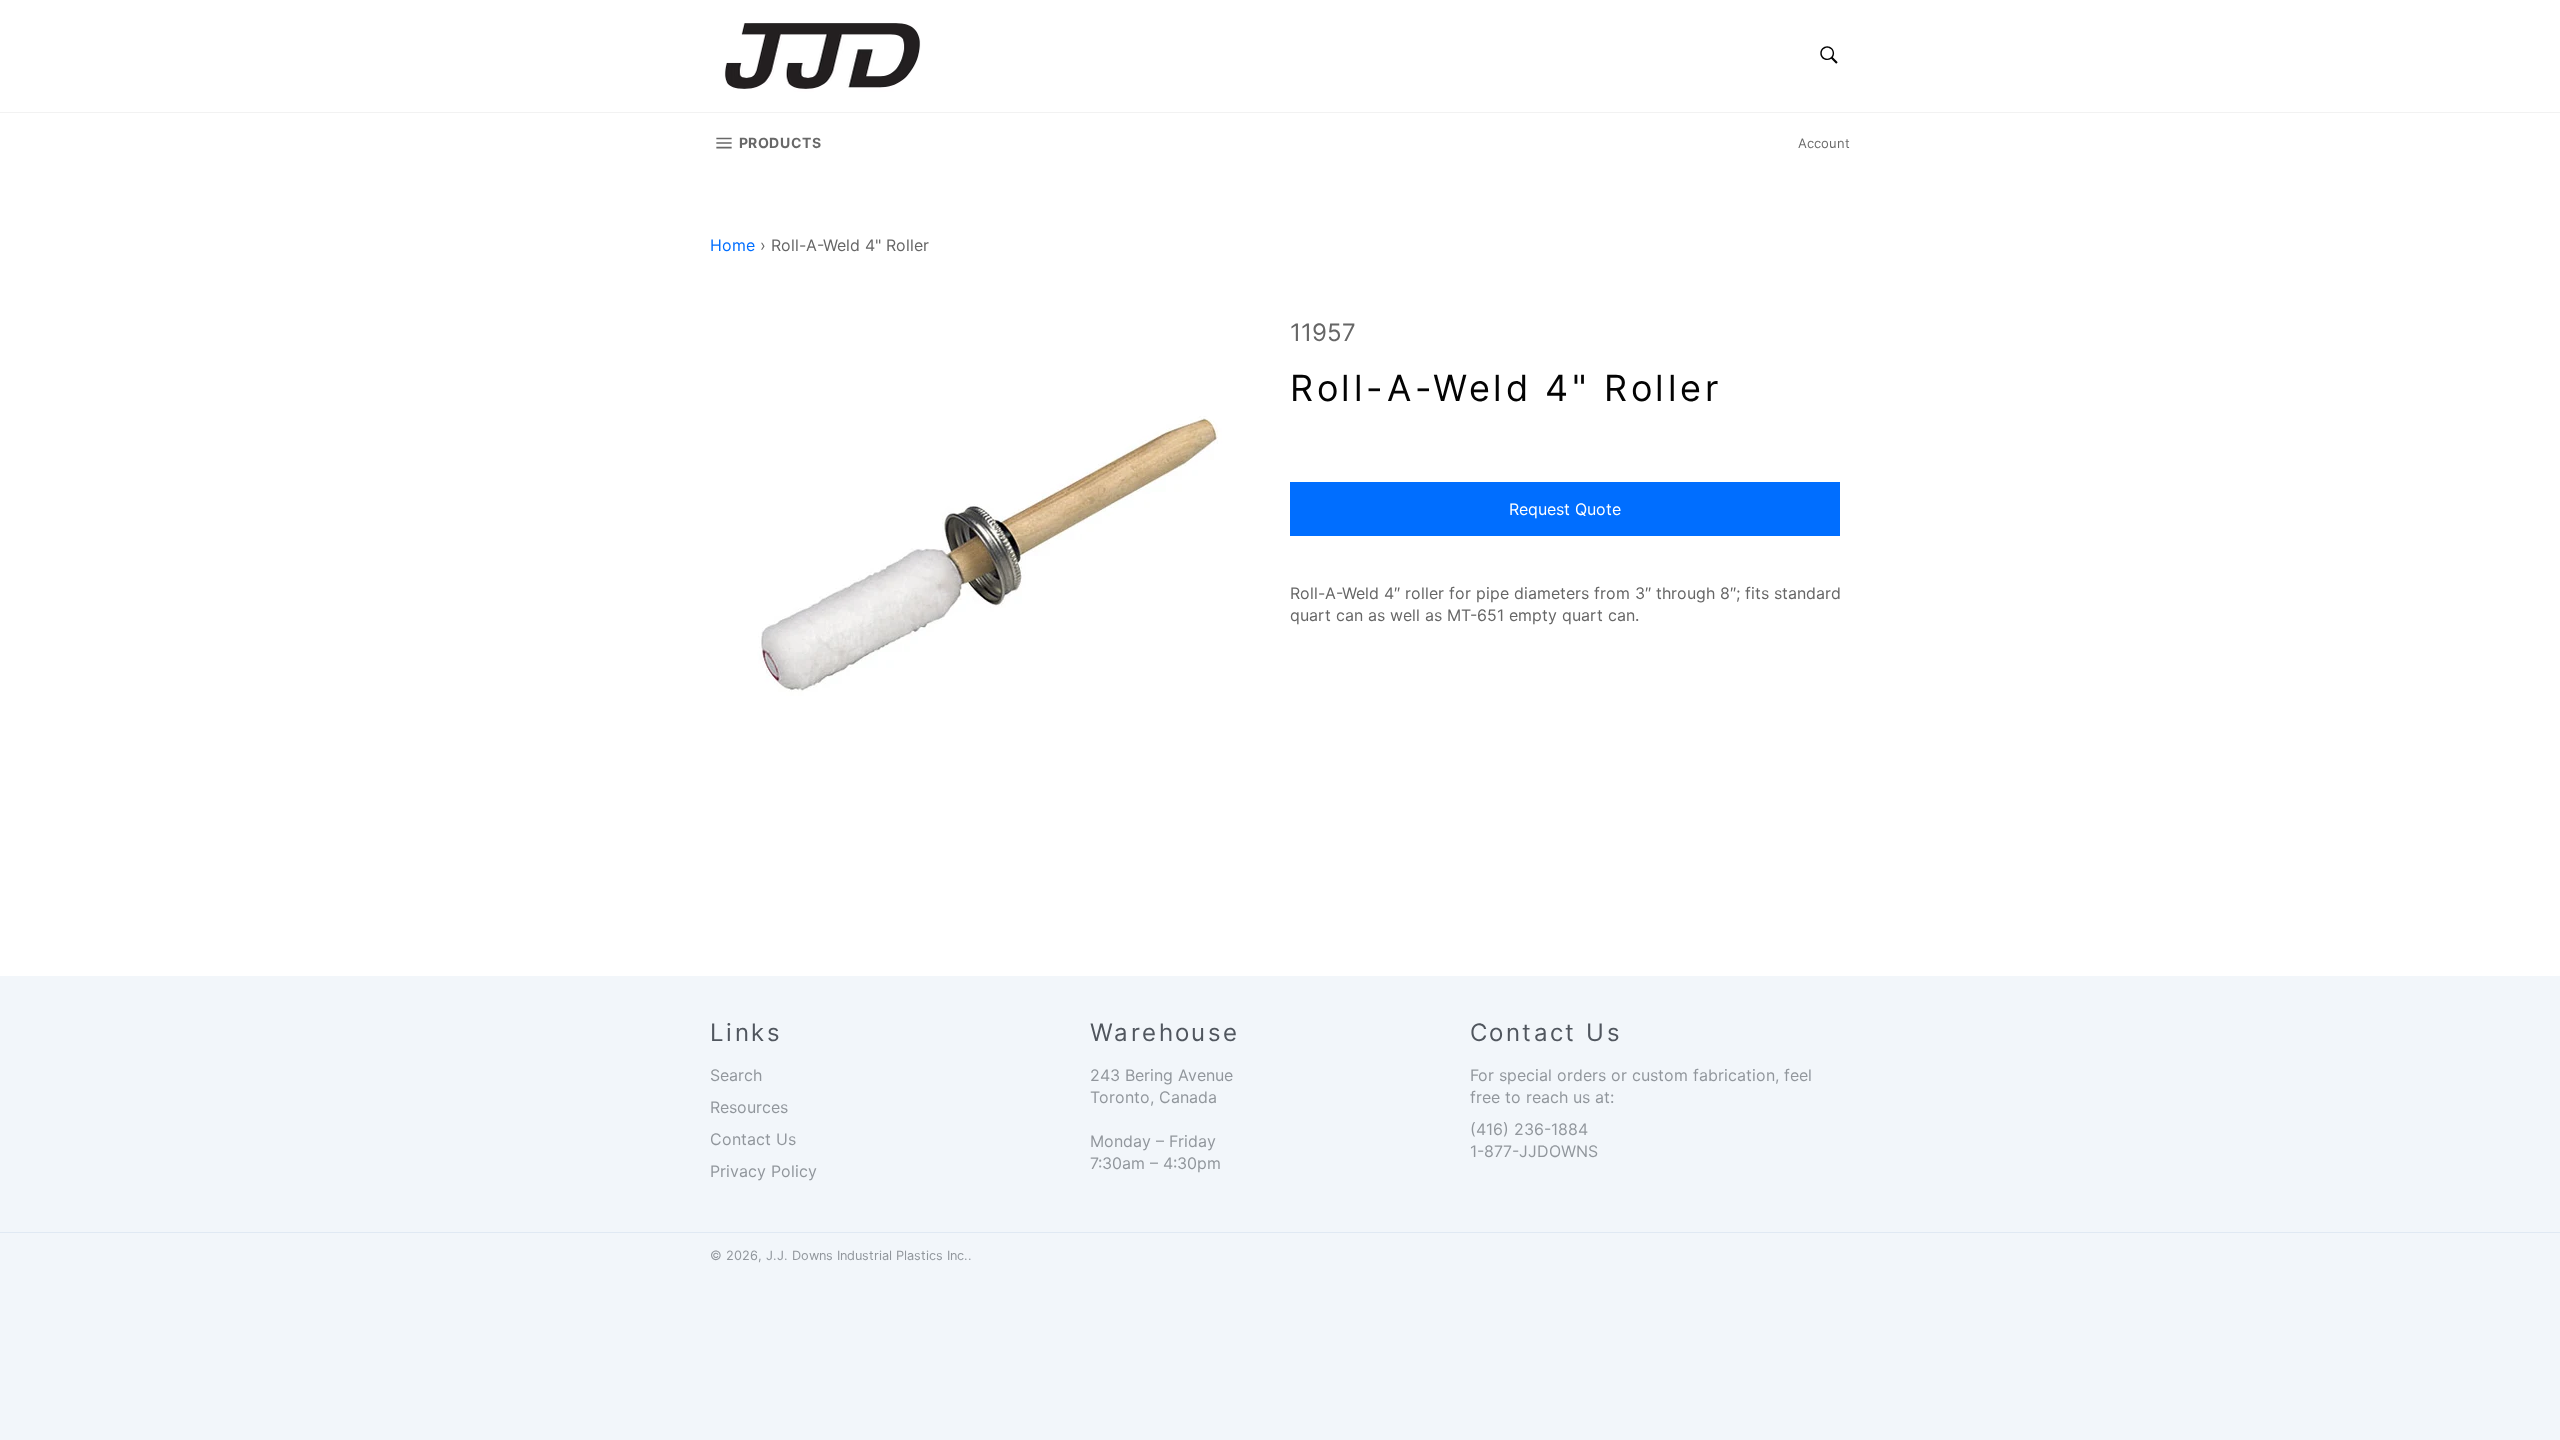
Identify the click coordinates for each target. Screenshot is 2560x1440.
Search (736, 1075)
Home (732, 245)
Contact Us (753, 1139)
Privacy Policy (763, 1171)
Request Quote (1565, 509)
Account (1824, 143)
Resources (749, 1107)
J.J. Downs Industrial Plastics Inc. (867, 1255)
